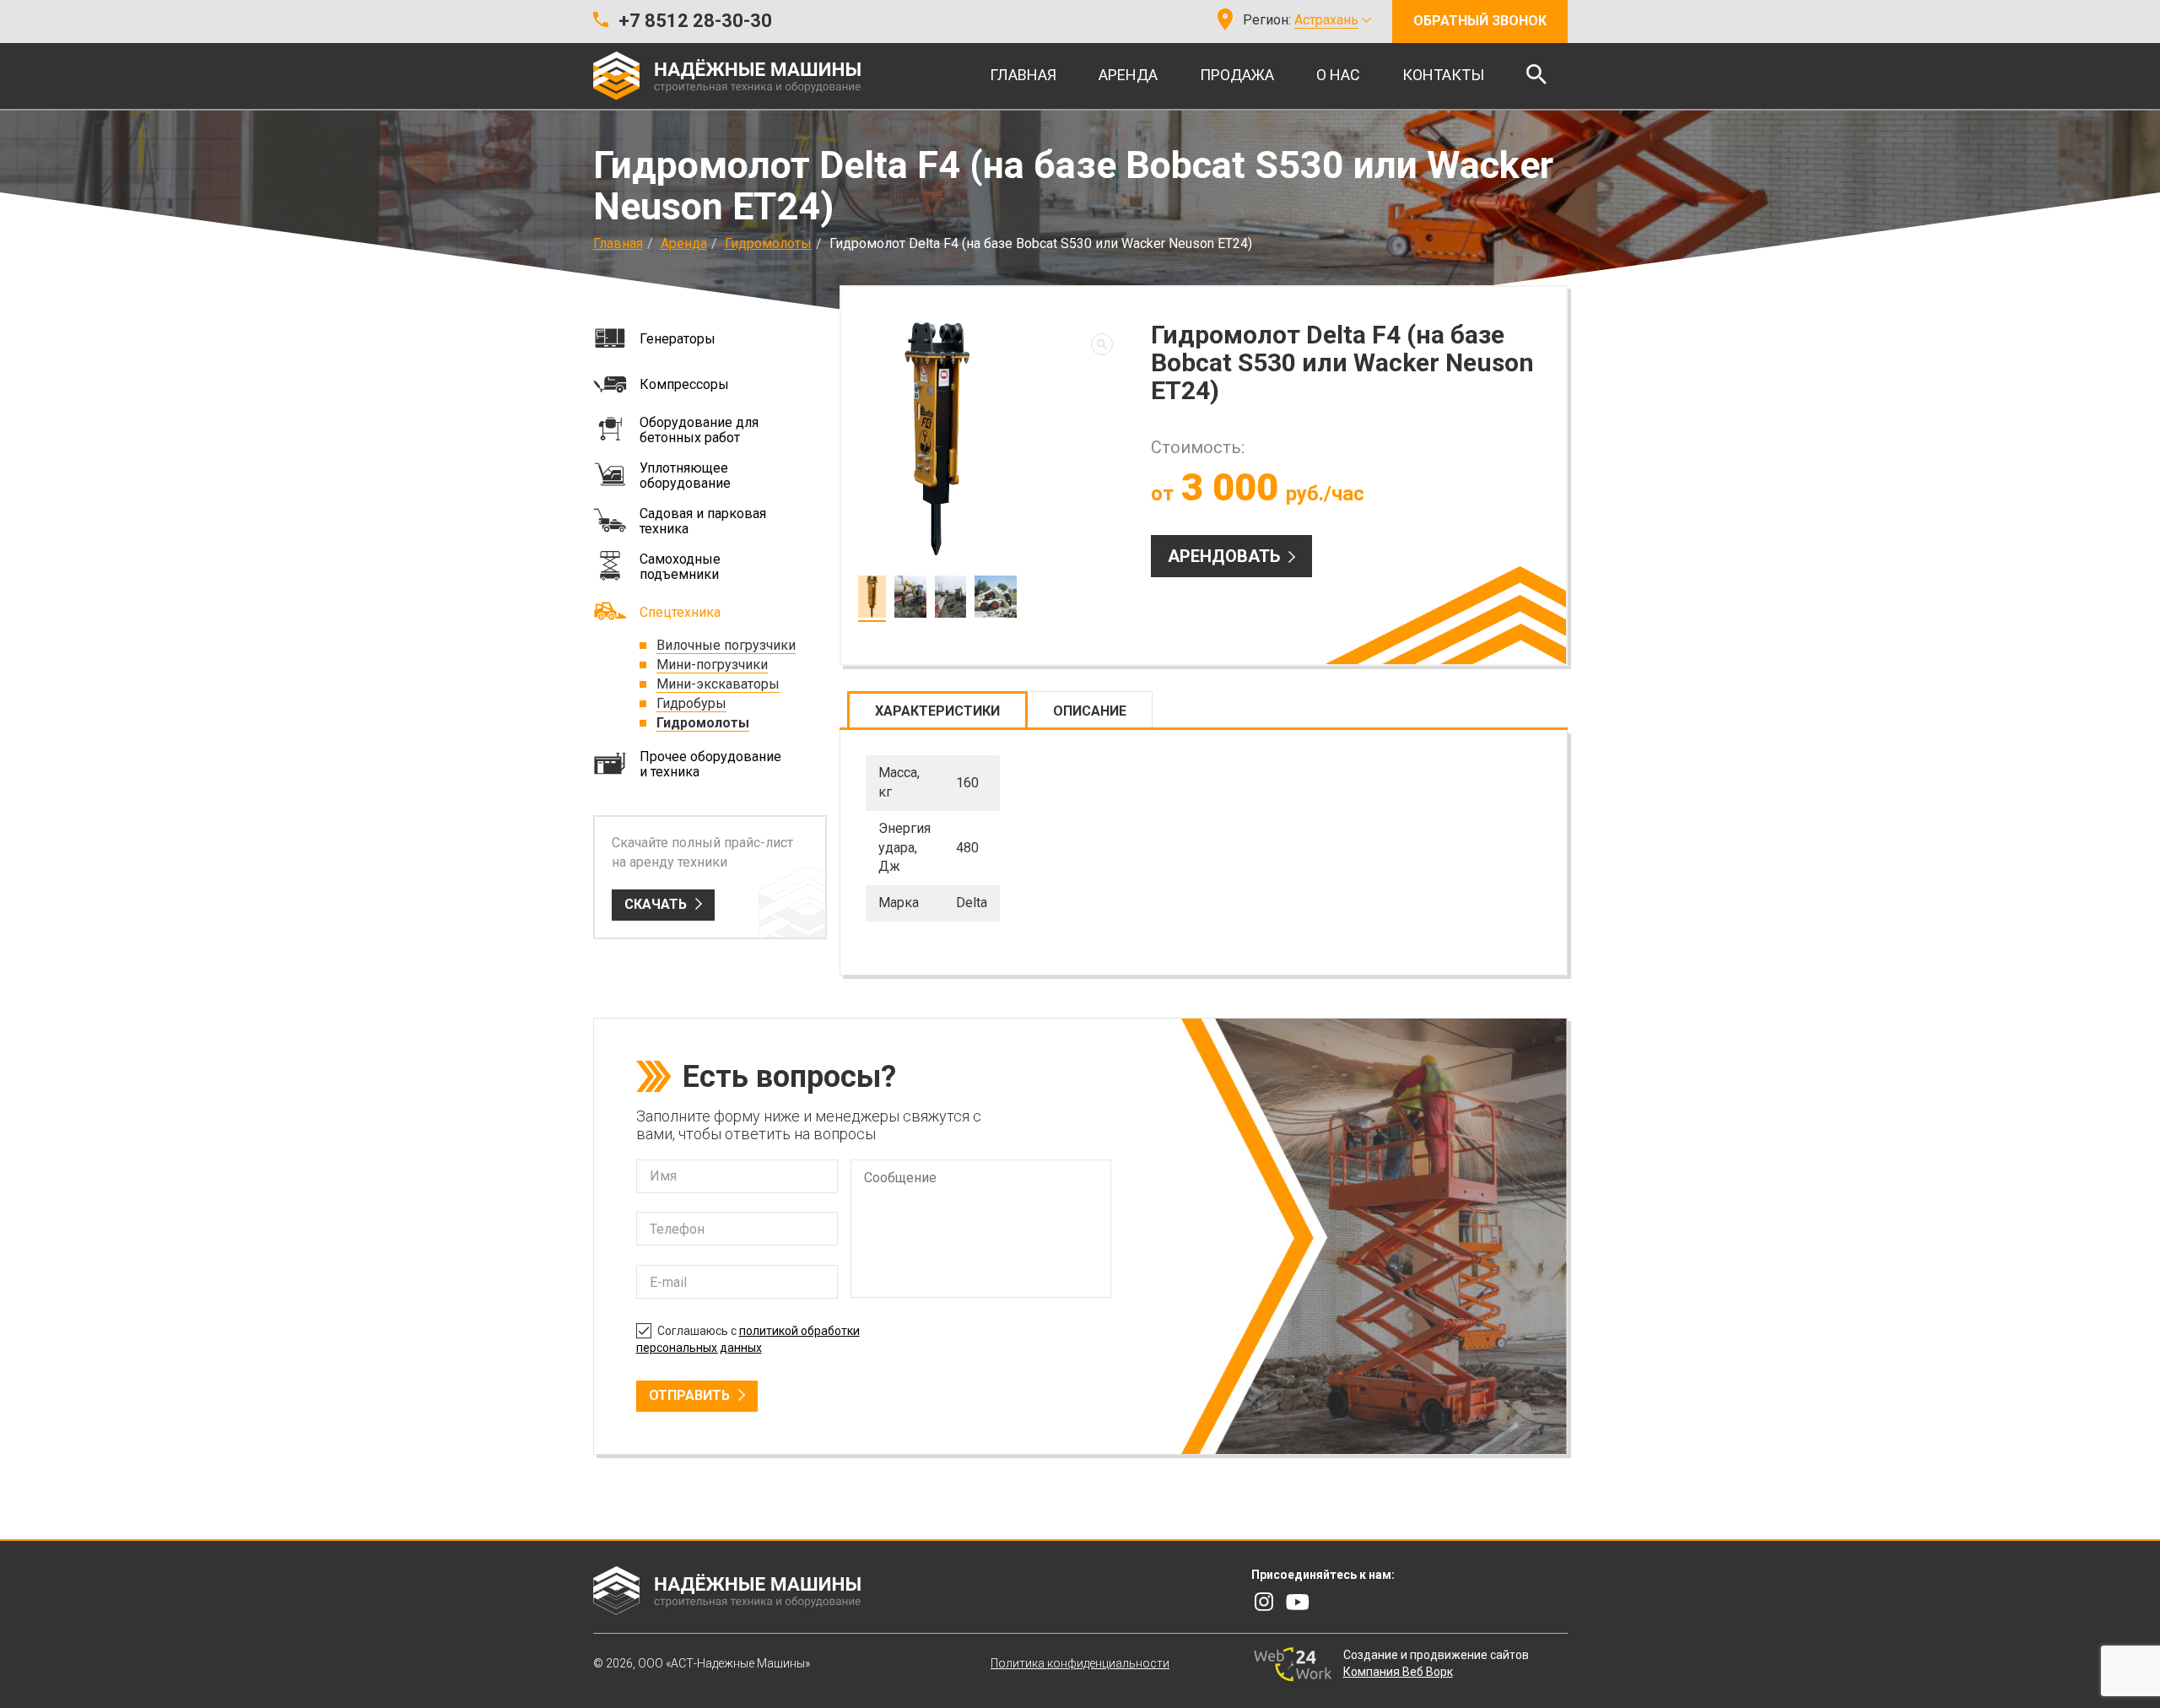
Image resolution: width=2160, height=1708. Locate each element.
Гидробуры (691, 703)
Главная (1023, 75)
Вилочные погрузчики (726, 645)
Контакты (1443, 75)
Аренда (1128, 75)
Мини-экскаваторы (718, 684)
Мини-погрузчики (712, 665)
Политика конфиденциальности (1080, 1663)
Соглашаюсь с (748, 1339)
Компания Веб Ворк (1398, 1672)
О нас (1338, 75)
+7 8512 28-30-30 (695, 21)
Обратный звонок (1480, 21)
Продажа (1237, 75)
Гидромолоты (768, 243)
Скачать (656, 904)
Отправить (689, 1395)
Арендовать (1224, 556)
